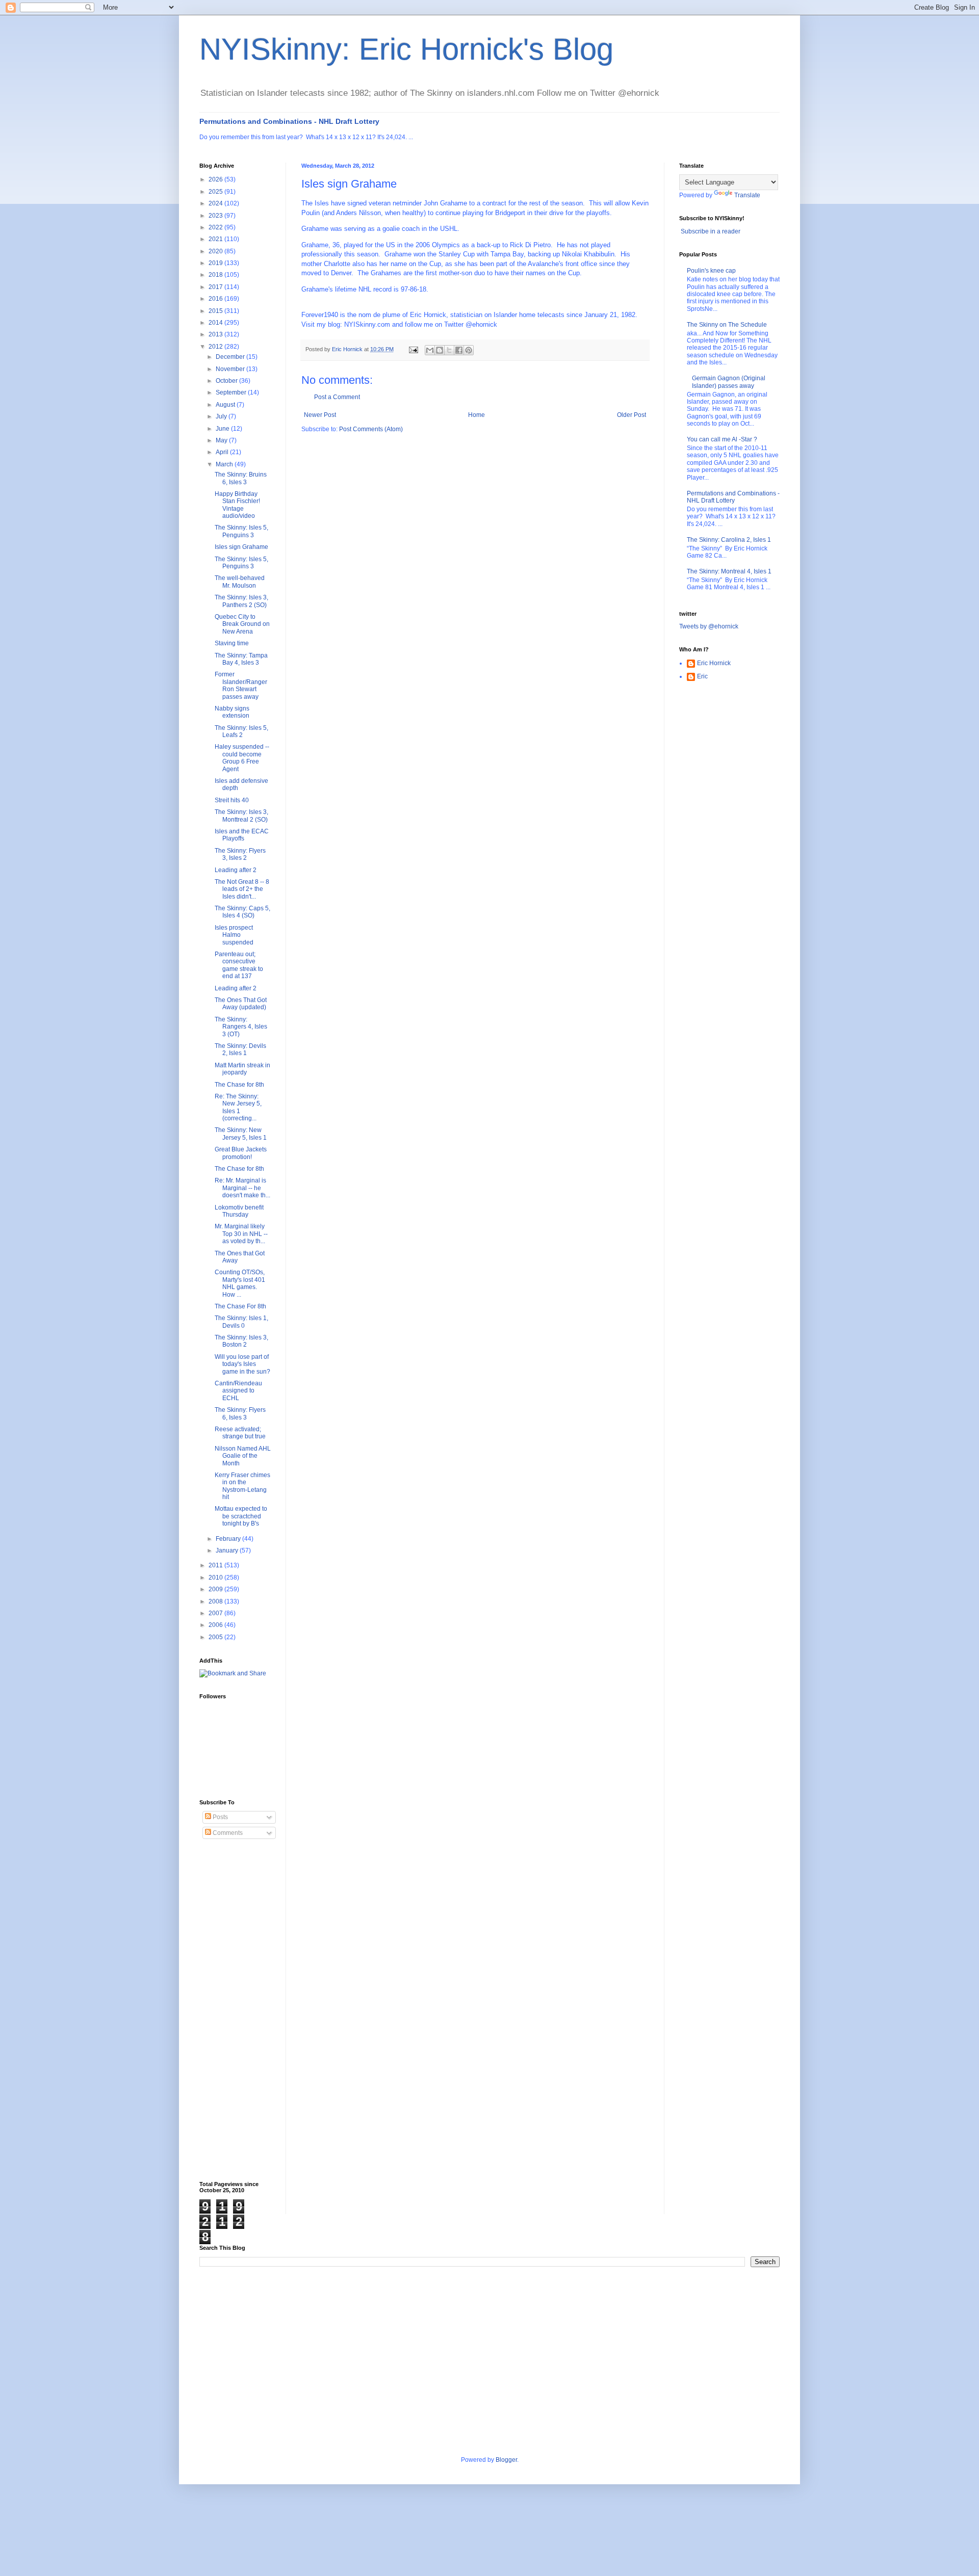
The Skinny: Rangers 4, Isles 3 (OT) (241, 1027)
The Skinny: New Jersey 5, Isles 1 (241, 1134)
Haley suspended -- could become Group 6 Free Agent (242, 758)
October (227, 381)
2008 (216, 1601)
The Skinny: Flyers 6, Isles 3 (240, 1413)
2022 (216, 227)
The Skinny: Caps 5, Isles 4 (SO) (242, 912)
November (231, 369)
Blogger (506, 2460)
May (222, 440)
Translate (747, 195)
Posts (220, 1817)
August (226, 405)
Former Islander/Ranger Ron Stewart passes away (241, 685)
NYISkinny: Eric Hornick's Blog (406, 49)
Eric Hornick (714, 663)
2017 (216, 287)
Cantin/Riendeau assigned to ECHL (238, 1391)
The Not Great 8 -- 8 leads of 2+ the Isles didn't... (242, 889)
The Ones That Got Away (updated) (241, 1004)
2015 (216, 311)
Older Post (632, 415)
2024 (216, 203)
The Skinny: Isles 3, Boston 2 (241, 1341)
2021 (216, 239)
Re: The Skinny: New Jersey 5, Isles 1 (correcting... (238, 1107)
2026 (216, 179)
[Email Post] (413, 349)
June (223, 429)
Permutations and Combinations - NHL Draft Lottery (289, 121)
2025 (216, 192)
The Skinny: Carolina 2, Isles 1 (729, 540)
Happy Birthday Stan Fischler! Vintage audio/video (237, 505)
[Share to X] (449, 350)
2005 (216, 1637)
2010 (216, 1578)
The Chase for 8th (239, 1085)
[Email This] (430, 350)
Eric (702, 676)
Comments (227, 1833)
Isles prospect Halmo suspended (234, 935)
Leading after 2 (236, 870)
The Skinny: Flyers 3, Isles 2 (240, 854)
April (223, 452)
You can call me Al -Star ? (722, 439)
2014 (216, 323)
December (231, 357)
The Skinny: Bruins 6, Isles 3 (241, 478)
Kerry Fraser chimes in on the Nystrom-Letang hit (242, 1486)
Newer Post (320, 415)
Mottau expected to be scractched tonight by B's (241, 1516)
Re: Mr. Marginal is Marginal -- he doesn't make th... (242, 1188)
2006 (216, 1625)
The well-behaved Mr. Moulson (240, 582)
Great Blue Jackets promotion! (241, 1153)
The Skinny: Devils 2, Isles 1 (240, 1049)
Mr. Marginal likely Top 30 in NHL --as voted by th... (241, 1234)
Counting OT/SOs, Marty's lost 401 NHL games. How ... (240, 1283)
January (228, 1550)
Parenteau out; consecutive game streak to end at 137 (239, 965)
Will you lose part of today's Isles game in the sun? (242, 1364)
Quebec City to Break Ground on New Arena (242, 624)
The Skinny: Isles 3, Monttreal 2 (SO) (241, 816)
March (225, 464)
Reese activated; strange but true (240, 1433)
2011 (216, 1565)
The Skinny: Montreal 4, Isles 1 (729, 571)
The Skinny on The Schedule (727, 325)
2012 (216, 347)
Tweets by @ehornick (709, 626)
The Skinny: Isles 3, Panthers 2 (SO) (241, 601)
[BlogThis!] (440, 350)
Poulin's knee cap (711, 271)
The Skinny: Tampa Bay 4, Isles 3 (241, 659)
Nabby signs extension (232, 712)
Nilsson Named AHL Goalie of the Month (243, 1456)
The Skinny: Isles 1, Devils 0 (241, 1322)
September (232, 392)
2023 (216, 216)
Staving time (232, 643)
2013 (216, 334)
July (222, 416)
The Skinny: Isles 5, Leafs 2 (241, 731)
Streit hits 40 (232, 800)
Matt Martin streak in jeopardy (242, 1069)
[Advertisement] (240, 2010)
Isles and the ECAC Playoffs (242, 835)
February (229, 1539)
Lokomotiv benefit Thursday (239, 1211)
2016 (216, 299)
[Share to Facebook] (459, 350)
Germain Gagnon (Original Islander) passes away (729, 382)
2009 (216, 1589)
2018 (216, 275)
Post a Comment (337, 397)
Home (476, 415)
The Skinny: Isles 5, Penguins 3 (241, 531)
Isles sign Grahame (241, 547)
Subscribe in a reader (711, 231)
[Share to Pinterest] (469, 350)
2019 (216, 263)
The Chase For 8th (240, 1306)
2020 (216, 251)
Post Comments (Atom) (371, 429)
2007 (216, 1613)
